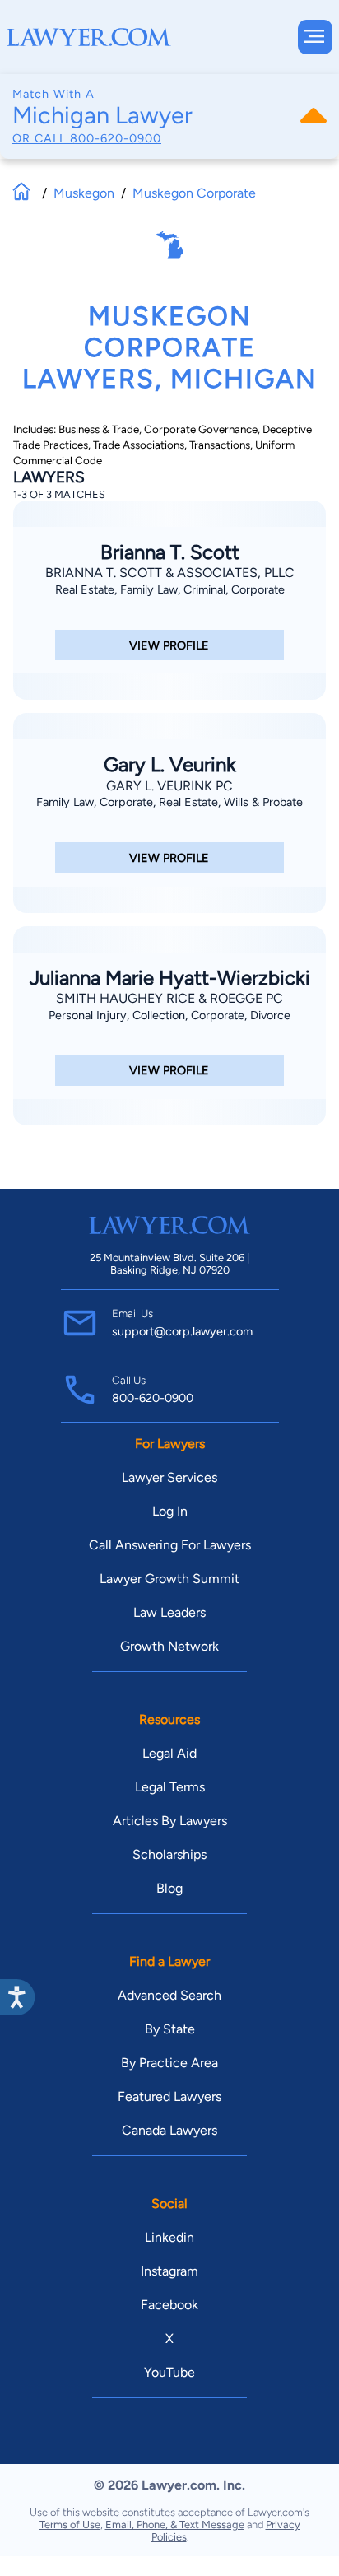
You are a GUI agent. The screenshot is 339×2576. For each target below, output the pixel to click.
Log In (170, 1511)
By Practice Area (169, 2063)
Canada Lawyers (169, 2130)
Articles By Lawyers (170, 1821)
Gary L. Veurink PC (169, 786)
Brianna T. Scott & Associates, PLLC (170, 573)
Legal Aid (169, 1753)
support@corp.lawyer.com (182, 1331)
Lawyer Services (169, 1477)
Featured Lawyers (169, 2096)
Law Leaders (169, 1612)
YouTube (169, 2372)
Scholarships (169, 1854)
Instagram (169, 2271)
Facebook (169, 2305)
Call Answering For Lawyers (170, 1545)
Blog (169, 1888)
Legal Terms (170, 1787)
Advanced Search (169, 1995)
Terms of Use (70, 2525)
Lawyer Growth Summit (169, 1579)
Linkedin (169, 2237)
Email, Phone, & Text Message (175, 2525)
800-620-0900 (116, 138)
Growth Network (169, 1646)
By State (170, 2029)
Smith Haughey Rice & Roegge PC (169, 998)
